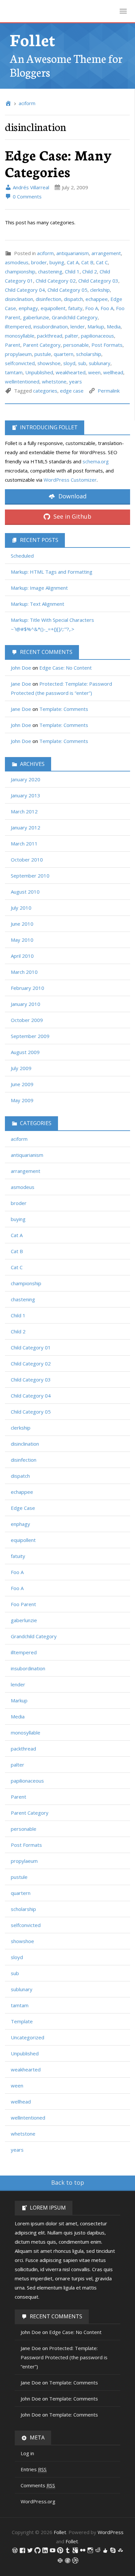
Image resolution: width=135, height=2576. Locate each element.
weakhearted (71, 372)
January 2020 (26, 779)
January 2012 (26, 827)
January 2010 (26, 1004)
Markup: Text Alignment (38, 604)
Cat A (73, 262)
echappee (97, 299)
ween (94, 372)
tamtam (14, 372)
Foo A (92, 308)
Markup (96, 326)
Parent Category (42, 345)
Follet (33, 39)
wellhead (113, 372)
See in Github (72, 516)
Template (22, 2021)
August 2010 (25, 892)
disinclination (19, 299)
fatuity (75, 308)
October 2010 (27, 860)
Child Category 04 (25, 290)
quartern (64, 354)
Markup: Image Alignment (39, 588)
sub (82, 363)
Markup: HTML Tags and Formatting (52, 572)
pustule (43, 354)
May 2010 (22, 940)
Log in (27, 2453)
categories (45, 391)
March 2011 (24, 843)
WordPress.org (38, 2501)
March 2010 (24, 972)
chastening (50, 271)
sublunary (100, 363)
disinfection (48, 299)
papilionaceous (97, 336)
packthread (50, 336)
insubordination (51, 326)
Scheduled (22, 556)
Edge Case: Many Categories (58, 163)
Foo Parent (23, 1604)
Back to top (68, 2182)
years (76, 381)
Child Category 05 (67, 290)
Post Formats (107, 345)
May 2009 (22, 1100)
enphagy (28, 308)
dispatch (73, 299)
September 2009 (30, 1036)
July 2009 (21, 1068)
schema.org (96, 461)
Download (72, 496)
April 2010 (22, 956)
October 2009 (27, 1020)
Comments (38, 2485)
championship (20, 271)
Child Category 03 (98, 281)
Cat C (102, 262)
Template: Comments (64, 709)
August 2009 (25, 1052)
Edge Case (23, 1508)
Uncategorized (28, 2037)
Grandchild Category (75, 317)
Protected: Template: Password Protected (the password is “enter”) (64, 2357)
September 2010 (30, 876)
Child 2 (90, 271)
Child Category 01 (31, 1347)
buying (57, 262)
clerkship (100, 290)
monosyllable (20, 336)
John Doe (21, 668)
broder (39, 262)
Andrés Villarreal (30, 187)
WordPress (111, 2532)
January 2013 (26, 795)
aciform (27, 103)
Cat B (87, 262)
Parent (13, 345)
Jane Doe (21, 684)
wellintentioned (22, 381)
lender (78, 326)
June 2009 (22, 1084)
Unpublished (39, 372)
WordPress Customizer (70, 480)
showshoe (49, 363)
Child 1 (72, 271)
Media (114, 326)
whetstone (54, 381)
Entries (34, 2469)
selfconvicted (20, 363)
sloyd (69, 363)
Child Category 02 (56, 281)
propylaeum (18, 354)
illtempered (18, 326)
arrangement (106, 253)
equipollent (53, 308)
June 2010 (22, 924)
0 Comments (27, 196)
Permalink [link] (109, 391)
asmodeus (17, 262)
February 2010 (28, 988)
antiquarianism (73, 253)
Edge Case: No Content (66, 668)
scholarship (89, 354)
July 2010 (21, 908)
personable (76, 345)
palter (72, 336)
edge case (72, 391)
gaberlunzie (36, 317)
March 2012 (24, 811)
